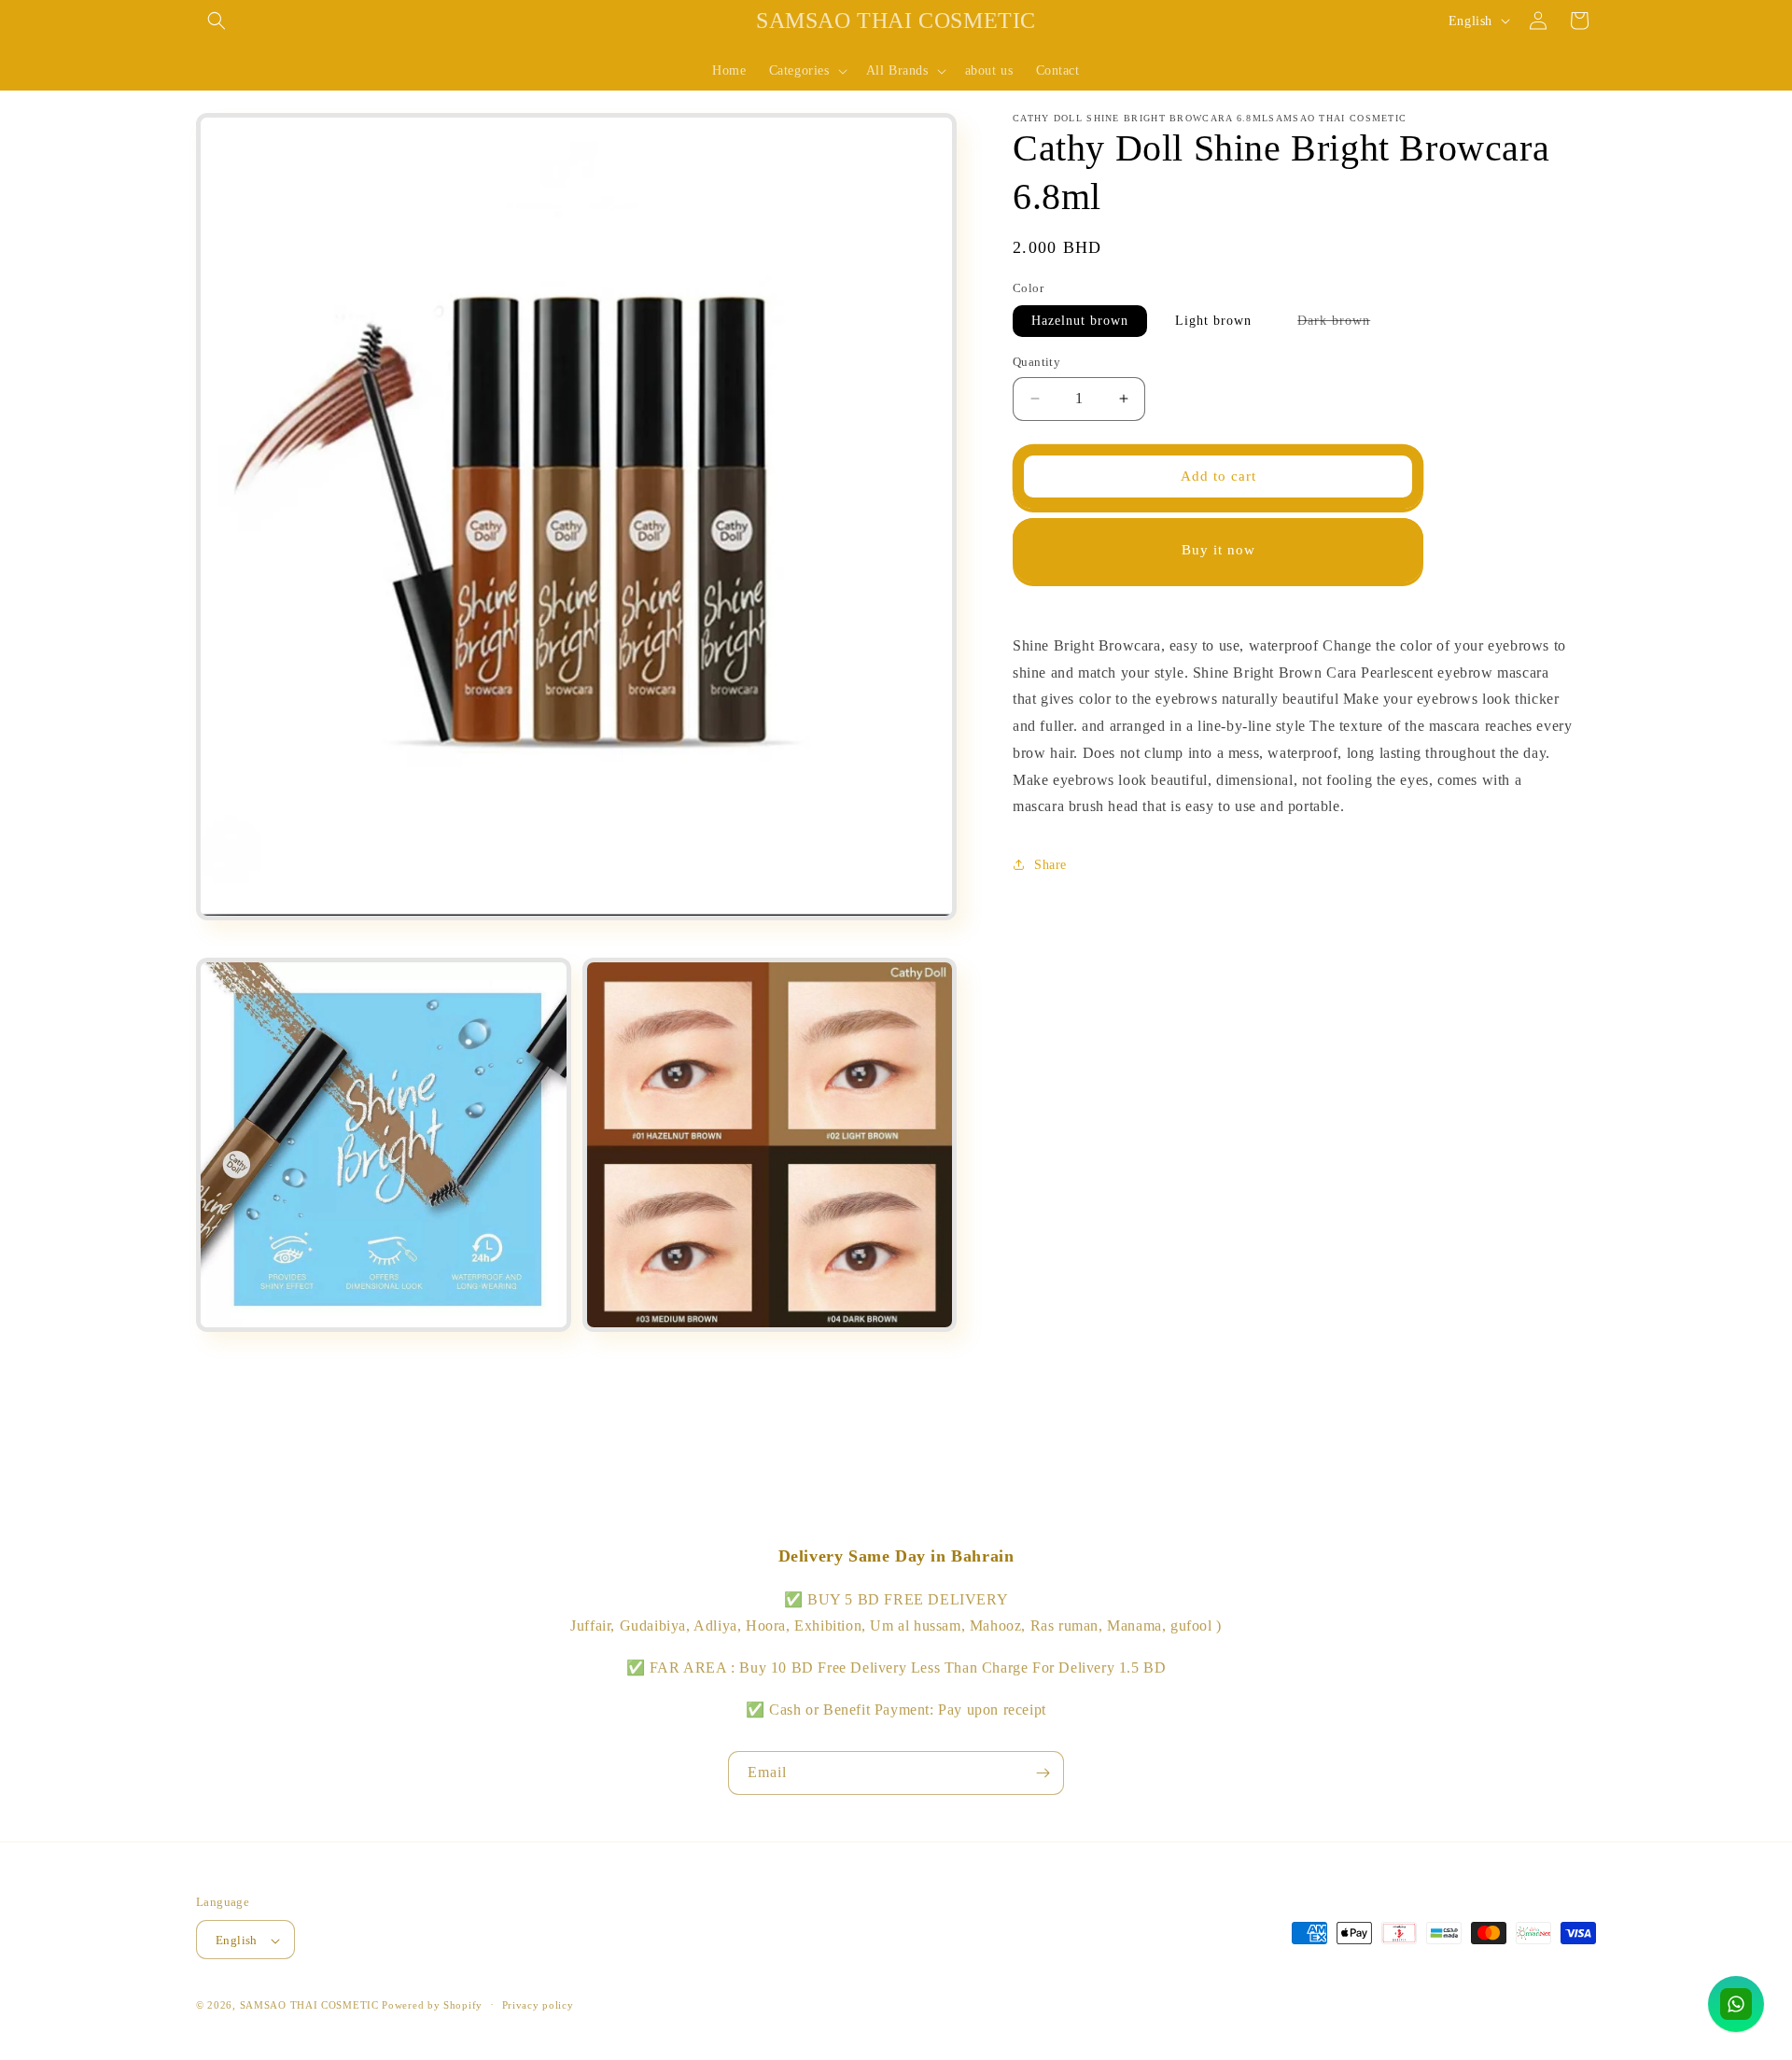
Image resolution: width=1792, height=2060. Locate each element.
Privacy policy (538, 2005)
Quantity (1036, 362)
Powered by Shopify (432, 2006)
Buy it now (1218, 550)
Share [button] (1050, 864)
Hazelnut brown (1080, 321)
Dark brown (1343, 325)
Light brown (1213, 321)
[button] (217, 21)
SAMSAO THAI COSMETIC (311, 2006)
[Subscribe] (1043, 1773)
